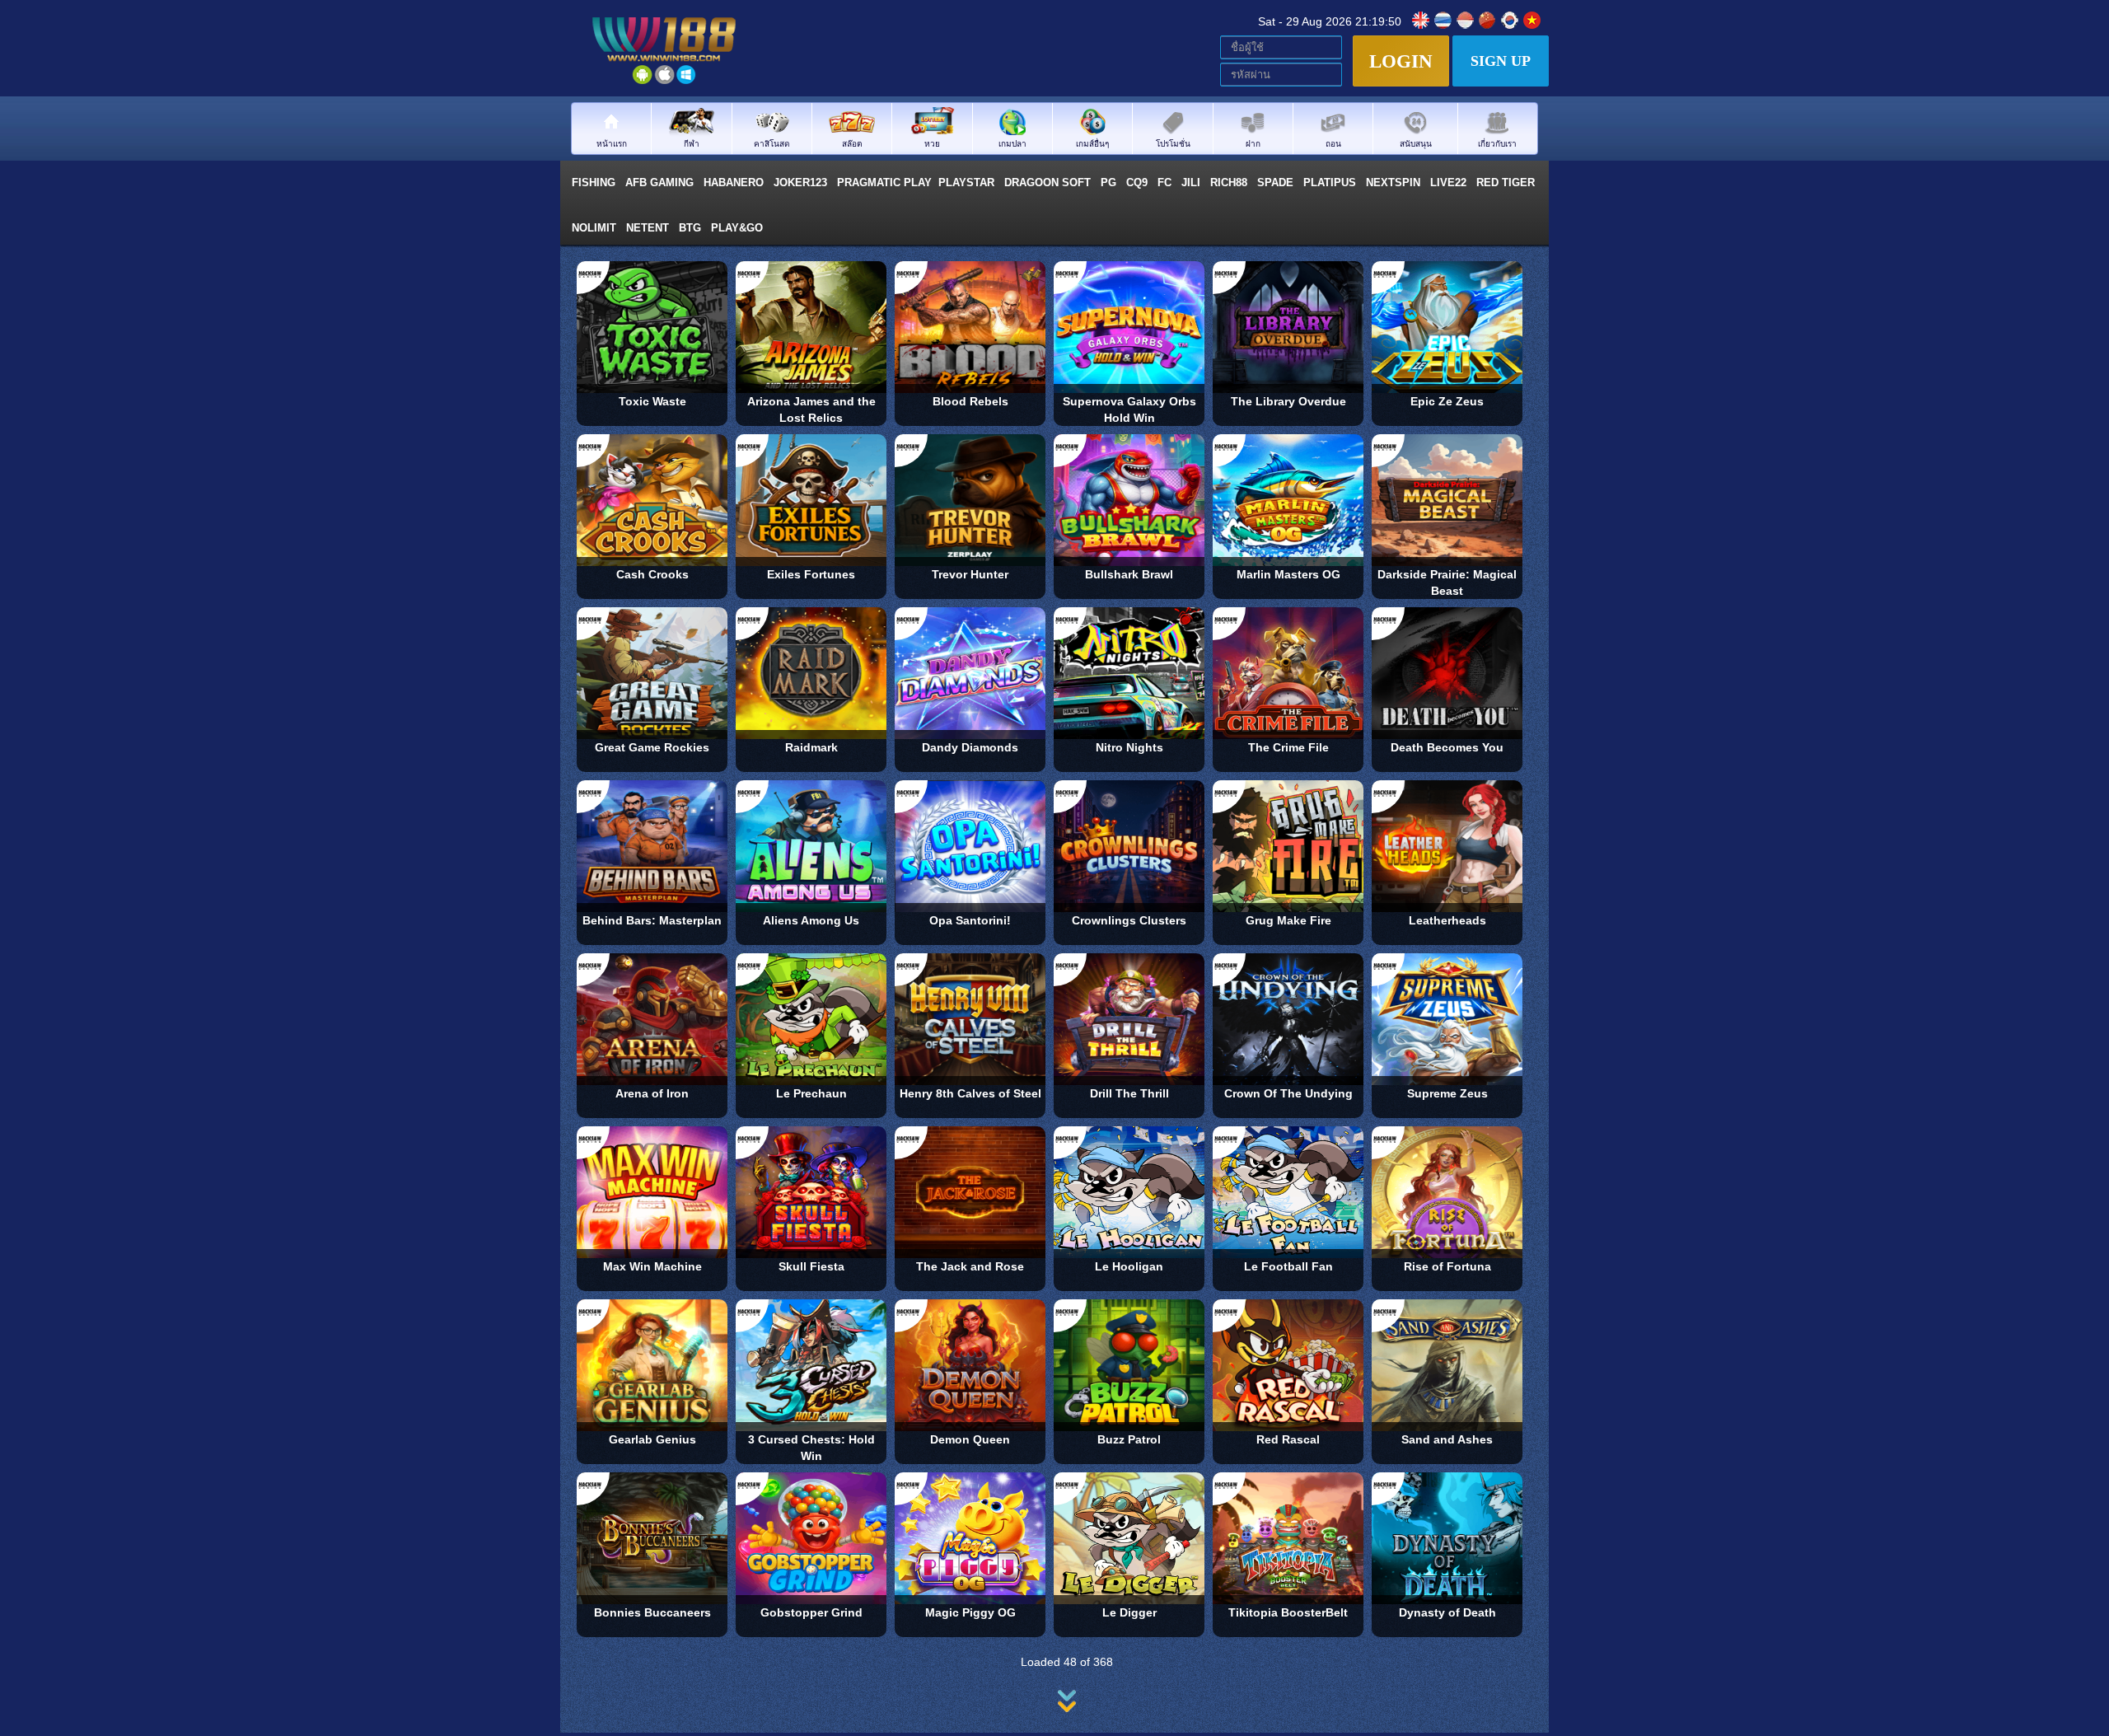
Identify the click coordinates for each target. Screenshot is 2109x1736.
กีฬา (692, 143)
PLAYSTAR (968, 182)
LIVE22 (1450, 182)
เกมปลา (1012, 143)
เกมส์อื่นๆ (1092, 143)
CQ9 (1139, 182)
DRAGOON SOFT (1049, 182)
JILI (1192, 182)
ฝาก (1253, 143)
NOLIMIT (596, 228)
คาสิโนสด (772, 143)
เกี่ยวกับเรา (1497, 143)
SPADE (1277, 182)
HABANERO (735, 182)
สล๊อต (852, 143)
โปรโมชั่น (1173, 143)
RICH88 (1230, 182)
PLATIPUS (1331, 182)
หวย (932, 143)
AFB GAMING (661, 182)
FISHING (595, 182)
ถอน (1333, 143)
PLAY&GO (739, 228)
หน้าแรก (612, 143)
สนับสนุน (1416, 143)
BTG (692, 228)
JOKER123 (802, 182)
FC (1166, 182)
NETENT (649, 228)
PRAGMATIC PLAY (884, 182)
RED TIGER (1507, 182)
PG (1110, 182)
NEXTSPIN (1395, 182)
